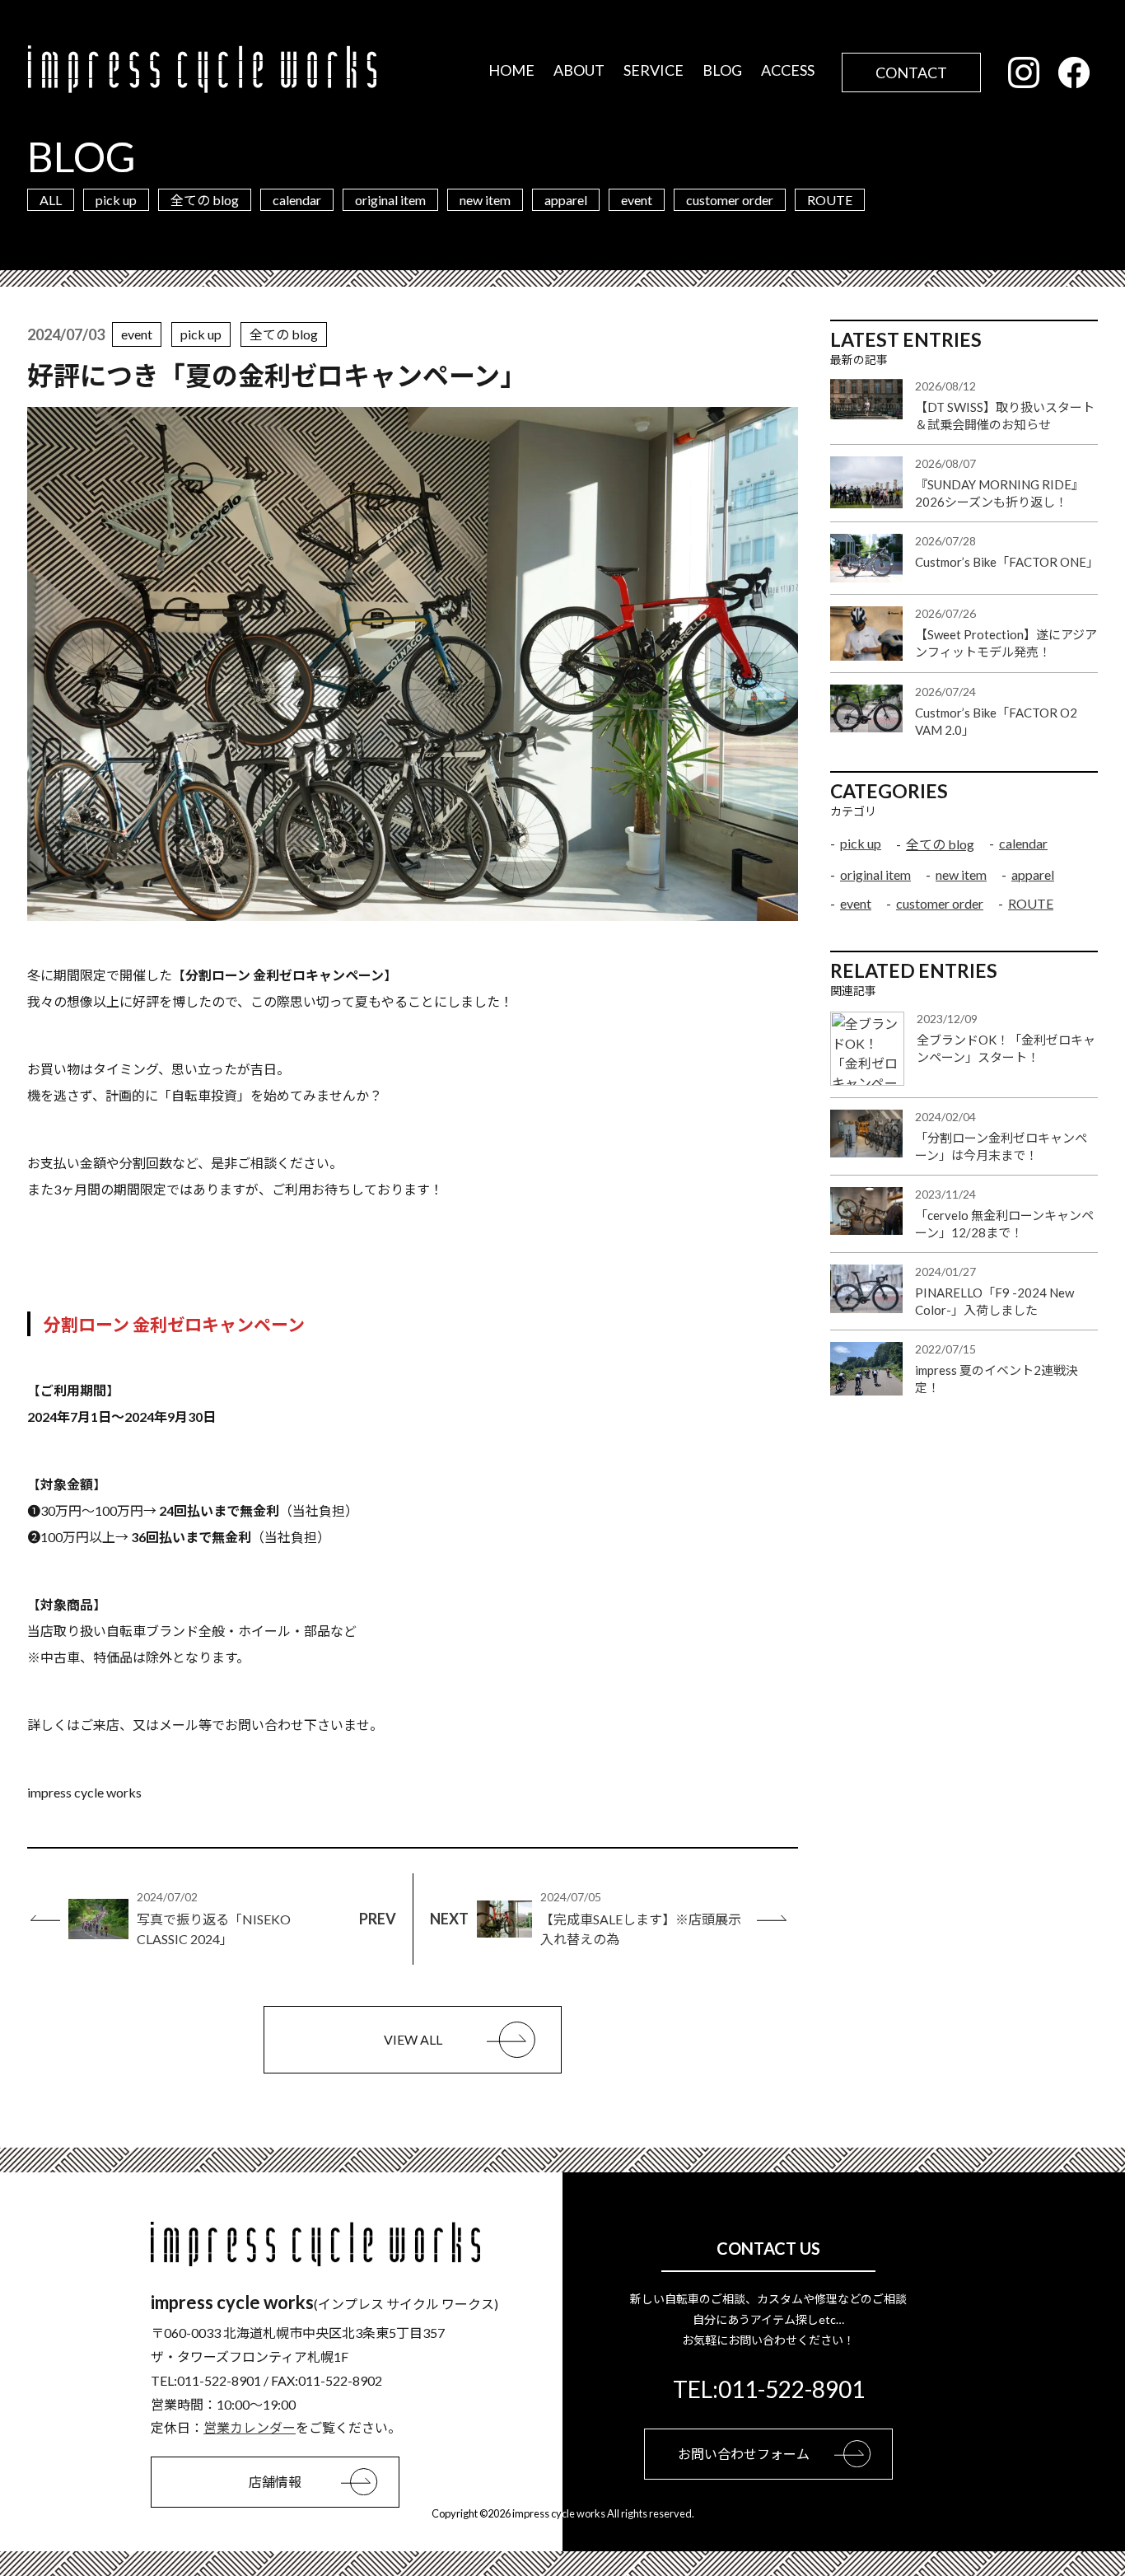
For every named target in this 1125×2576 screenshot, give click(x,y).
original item (390, 200)
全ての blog (205, 200)
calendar (297, 200)
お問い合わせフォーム (744, 2454)
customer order (730, 200)
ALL (51, 200)
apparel (566, 200)
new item (485, 200)
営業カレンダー (250, 2427)
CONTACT (911, 72)
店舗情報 (275, 2482)
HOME (511, 70)
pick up (116, 200)
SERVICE (654, 70)
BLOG (722, 70)
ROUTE (830, 200)
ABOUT (579, 70)
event (637, 200)
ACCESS (788, 70)
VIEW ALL (413, 2039)
